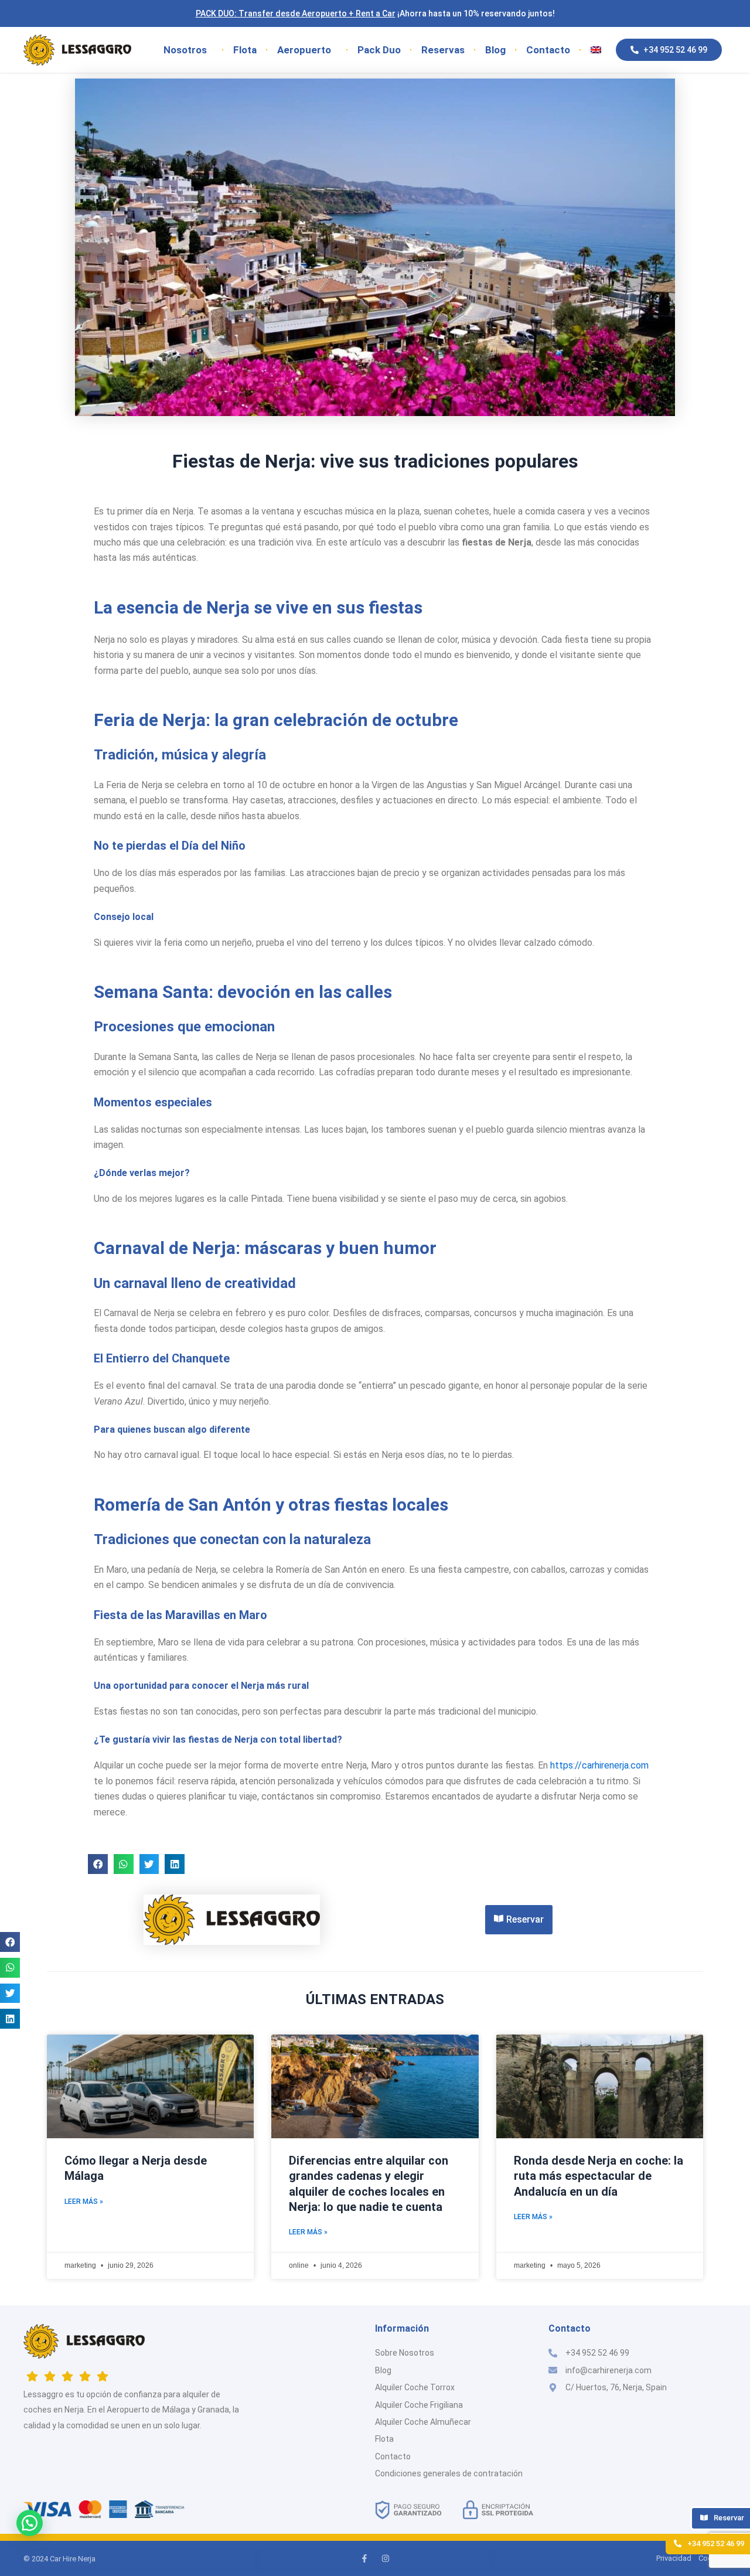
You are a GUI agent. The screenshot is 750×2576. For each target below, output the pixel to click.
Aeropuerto (304, 50)
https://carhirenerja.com (599, 1765)
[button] (10, 1942)
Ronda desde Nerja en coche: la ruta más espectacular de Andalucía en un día (599, 2176)
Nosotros (185, 50)
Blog (495, 50)
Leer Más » (84, 2202)
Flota (245, 50)
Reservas (443, 50)
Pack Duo (379, 50)
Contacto (548, 50)
